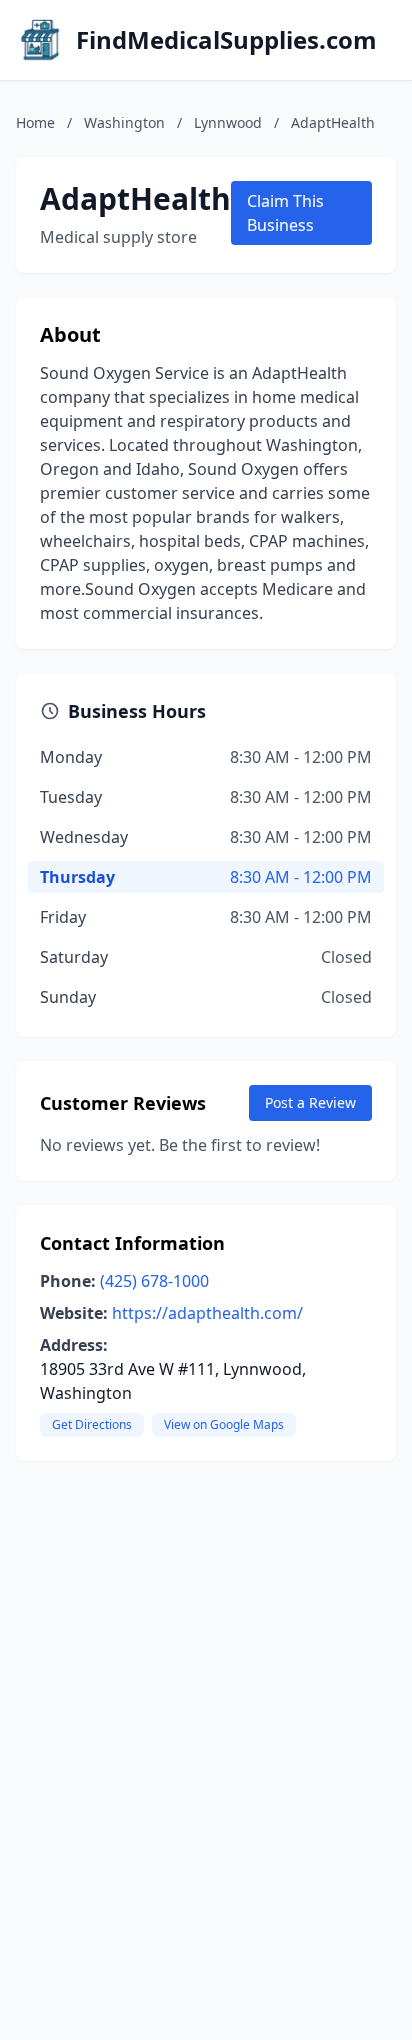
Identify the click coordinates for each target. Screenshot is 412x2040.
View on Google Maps (224, 1424)
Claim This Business (285, 213)
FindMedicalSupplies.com (226, 40)
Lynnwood (228, 122)
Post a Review (310, 1102)
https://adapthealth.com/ (207, 1313)
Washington (124, 122)
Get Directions (92, 1424)
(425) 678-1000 (154, 1281)
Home (35, 122)
